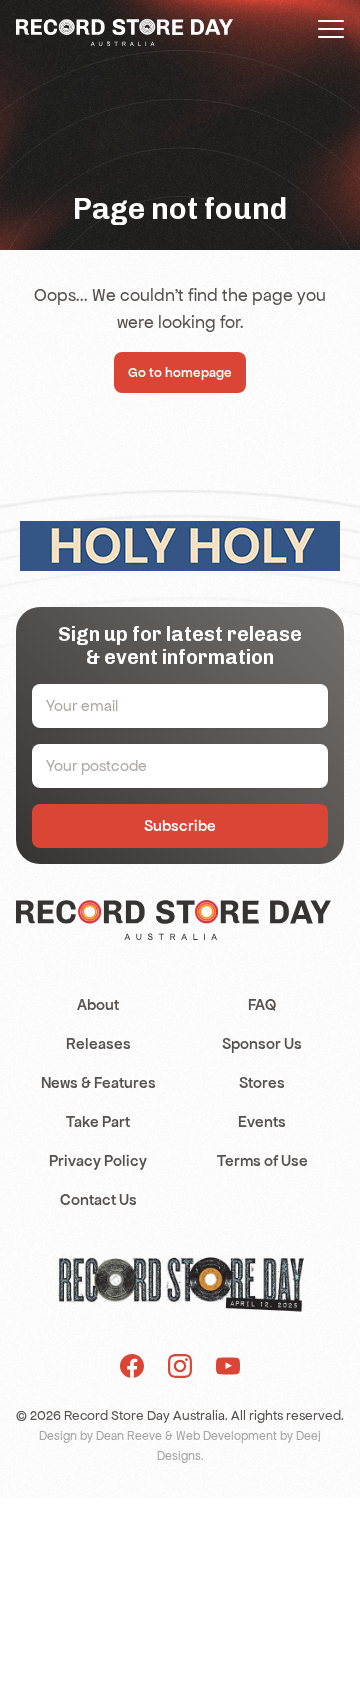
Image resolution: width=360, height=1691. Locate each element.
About (98, 1004)
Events (262, 1121)
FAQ (262, 1004)
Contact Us (98, 1199)
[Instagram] (180, 1365)
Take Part (98, 1121)
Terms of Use (262, 1160)
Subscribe (180, 825)
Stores (262, 1082)
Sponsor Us (262, 1043)
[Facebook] (132, 1365)
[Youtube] (228, 1365)
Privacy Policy (98, 1160)
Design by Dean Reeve (100, 1436)
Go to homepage (180, 372)
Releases (98, 1043)
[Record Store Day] (124, 31)
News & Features (98, 1082)
